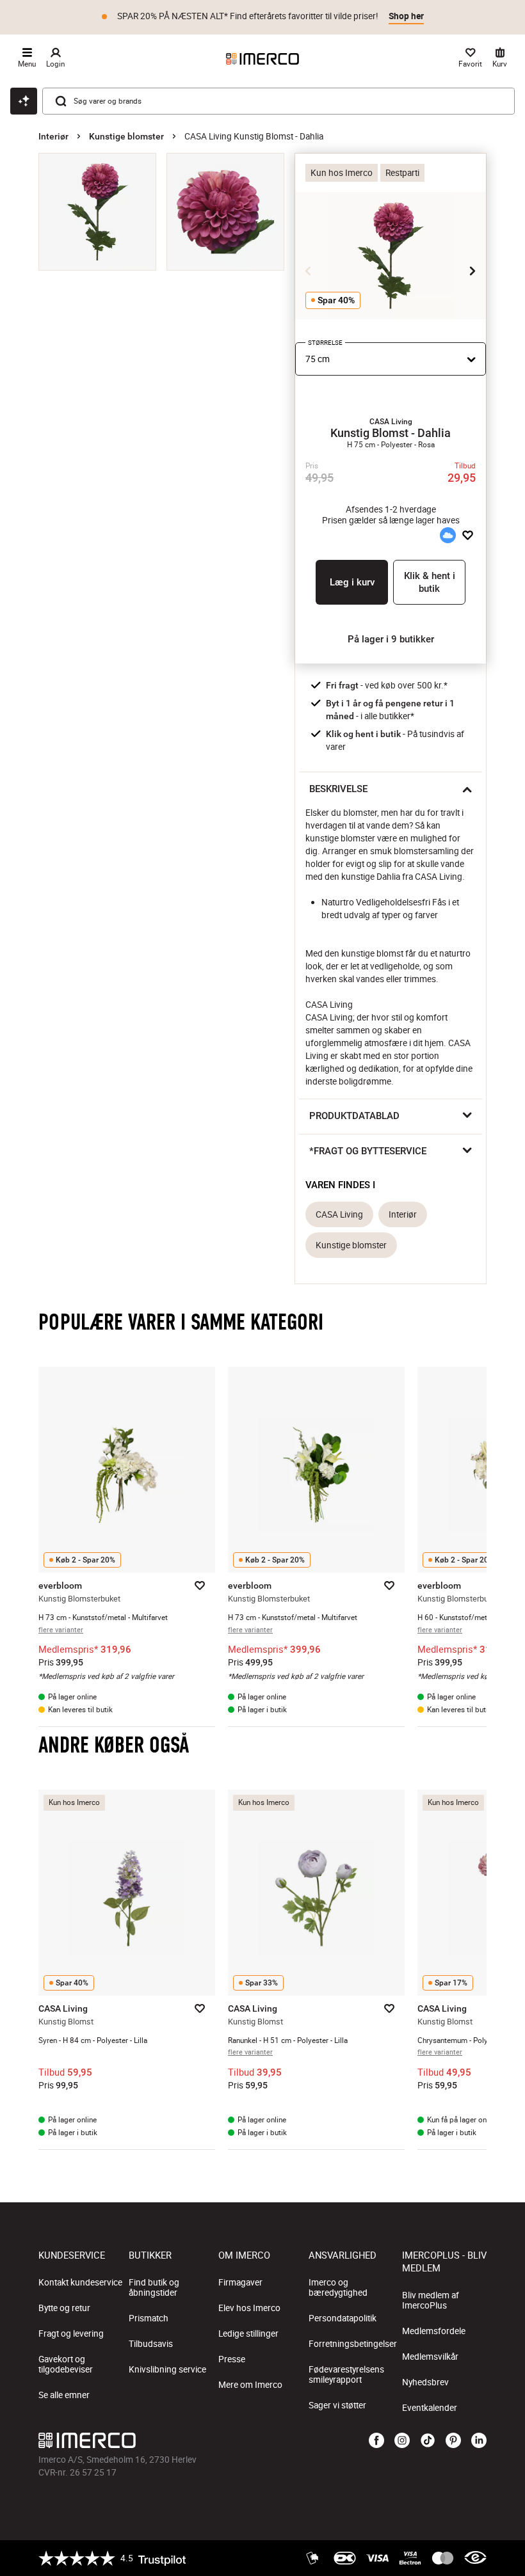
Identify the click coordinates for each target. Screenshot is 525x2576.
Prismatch (149, 2318)
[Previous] (309, 271)
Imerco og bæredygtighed (338, 2287)
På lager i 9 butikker (391, 639)
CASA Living (339, 1214)
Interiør (53, 136)
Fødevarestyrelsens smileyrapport (346, 2374)
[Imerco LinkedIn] (479, 2441)
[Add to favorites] (468, 536)
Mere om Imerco (250, 2385)
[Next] (472, 271)
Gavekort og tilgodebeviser (66, 2364)
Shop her (406, 16)
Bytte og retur (64, 2308)
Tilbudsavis (151, 2344)
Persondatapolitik (343, 2318)
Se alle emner (64, 2395)
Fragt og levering (71, 2334)
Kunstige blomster (126, 136)
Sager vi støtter (337, 2405)
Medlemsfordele (434, 2331)
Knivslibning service (167, 2369)
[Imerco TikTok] (428, 2441)
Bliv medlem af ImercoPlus (431, 2300)
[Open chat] (24, 101)
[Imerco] (262, 59)
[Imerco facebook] (376, 2441)
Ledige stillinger (248, 2334)
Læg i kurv (352, 582)
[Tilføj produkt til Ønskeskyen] (448, 536)
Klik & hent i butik (430, 582)
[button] (391, 422)
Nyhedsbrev (425, 2382)
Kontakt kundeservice (80, 2282)
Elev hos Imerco (249, 2308)
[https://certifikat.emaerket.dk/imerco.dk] (475, 2558)
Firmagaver (240, 2282)
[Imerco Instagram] (402, 2441)
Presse (232, 2359)
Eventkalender (430, 2408)
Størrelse (325, 343)
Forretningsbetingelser (353, 2344)
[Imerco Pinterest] (453, 2441)
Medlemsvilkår (430, 2357)
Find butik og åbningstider (154, 2287)
